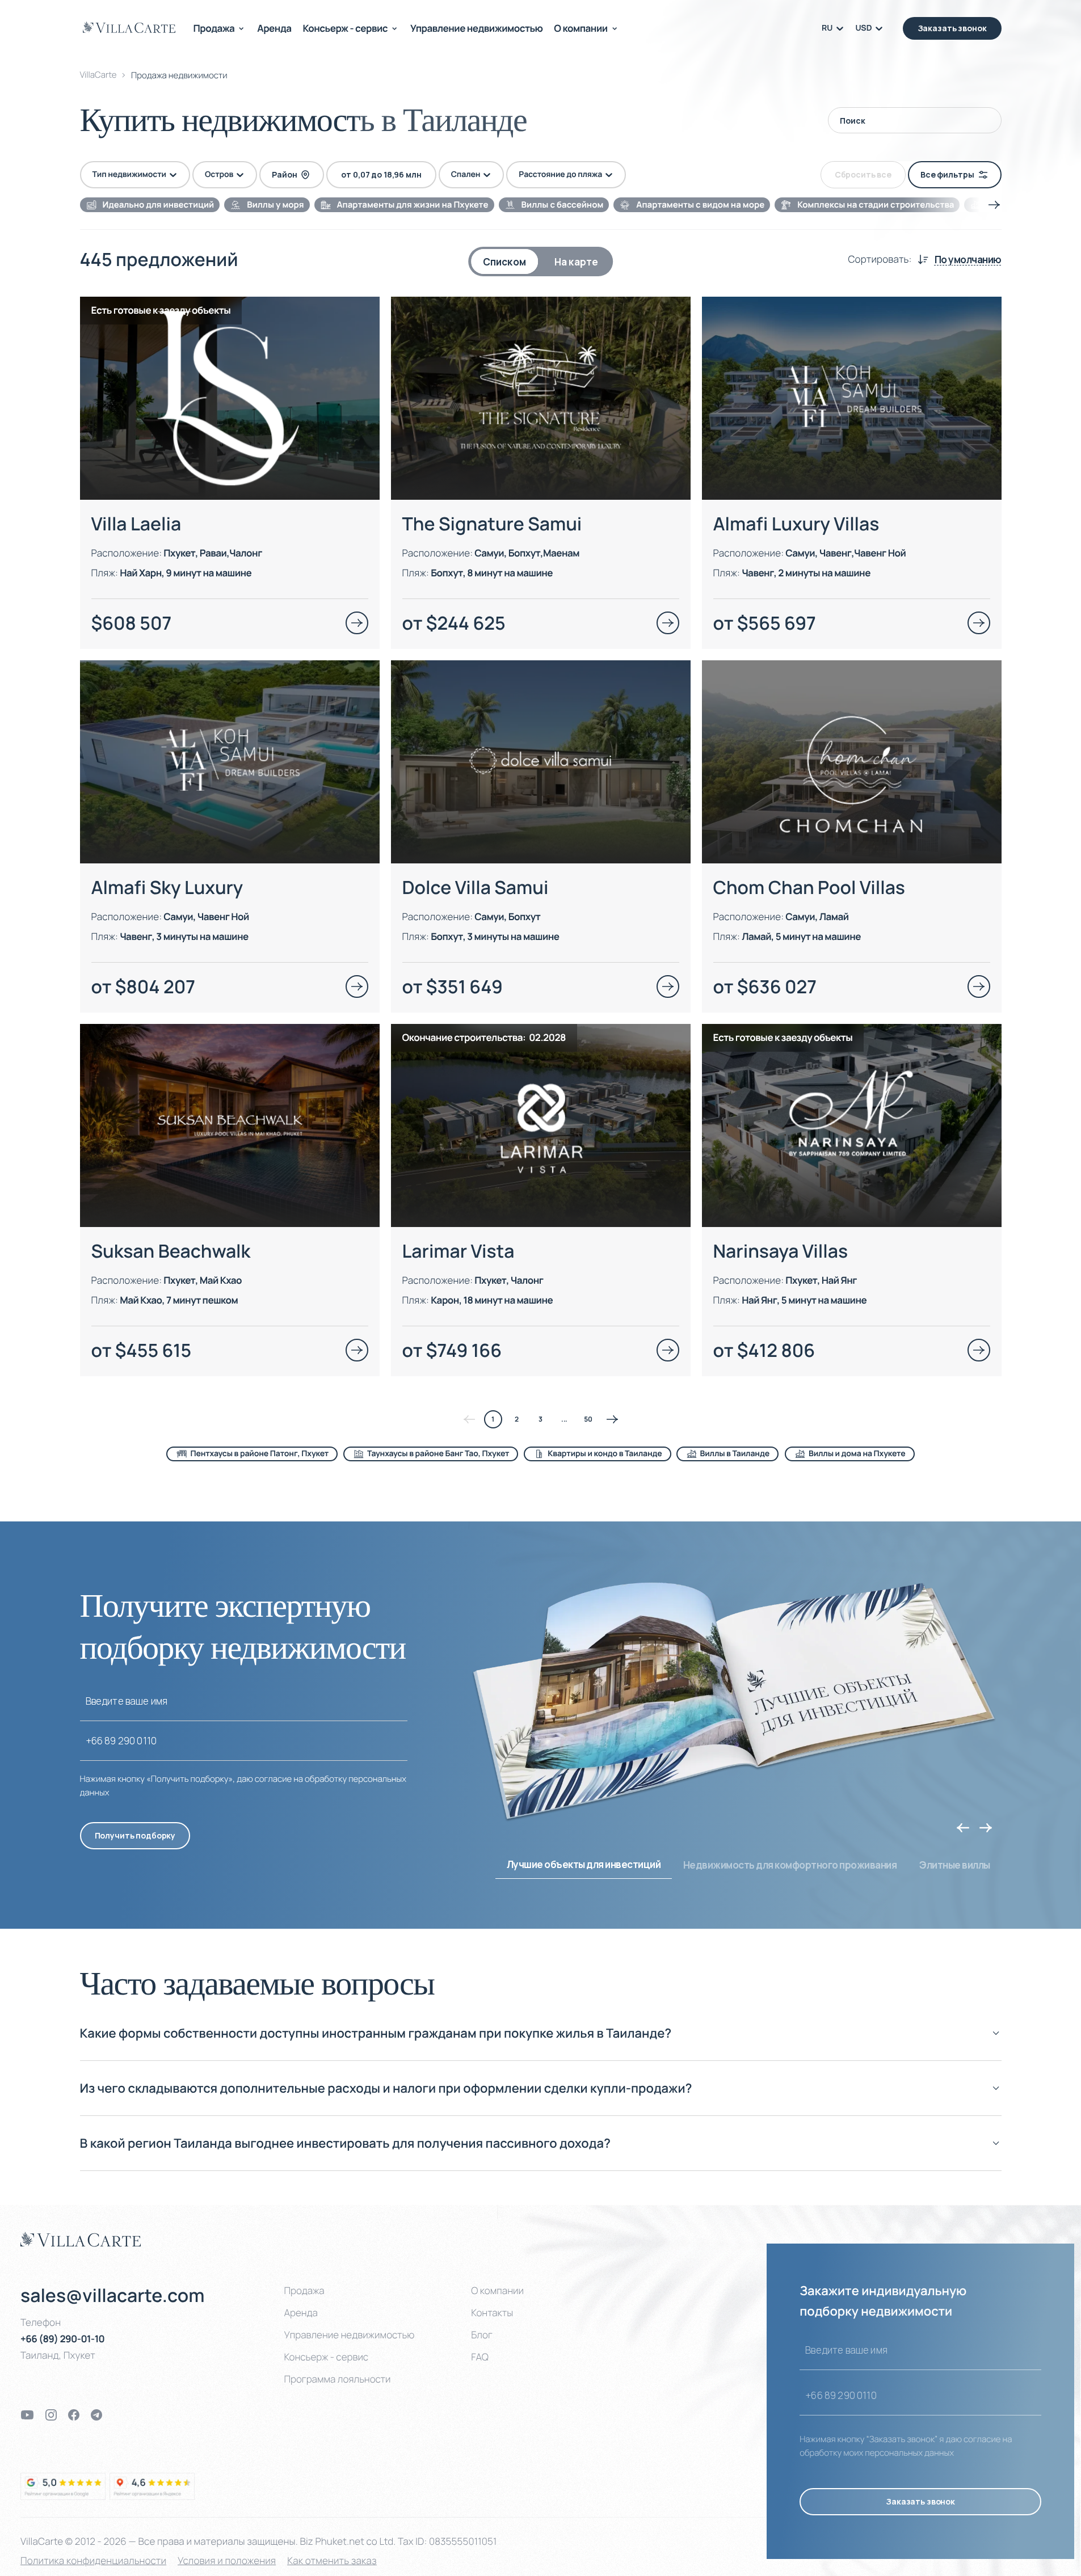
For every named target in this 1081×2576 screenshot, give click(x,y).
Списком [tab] (504, 262)
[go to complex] (357, 623)
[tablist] (541, 262)
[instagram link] (51, 2415)
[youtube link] (27, 2415)
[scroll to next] (994, 205)
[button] (541, 2042)
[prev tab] (963, 1828)
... (565, 1419)
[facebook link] (74, 2415)
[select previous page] (469, 1419)
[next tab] (986, 1828)
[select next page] (612, 1419)
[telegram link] (96, 2415)
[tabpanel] (541, 874)
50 (588, 1419)
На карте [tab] (576, 262)
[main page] (129, 27)
